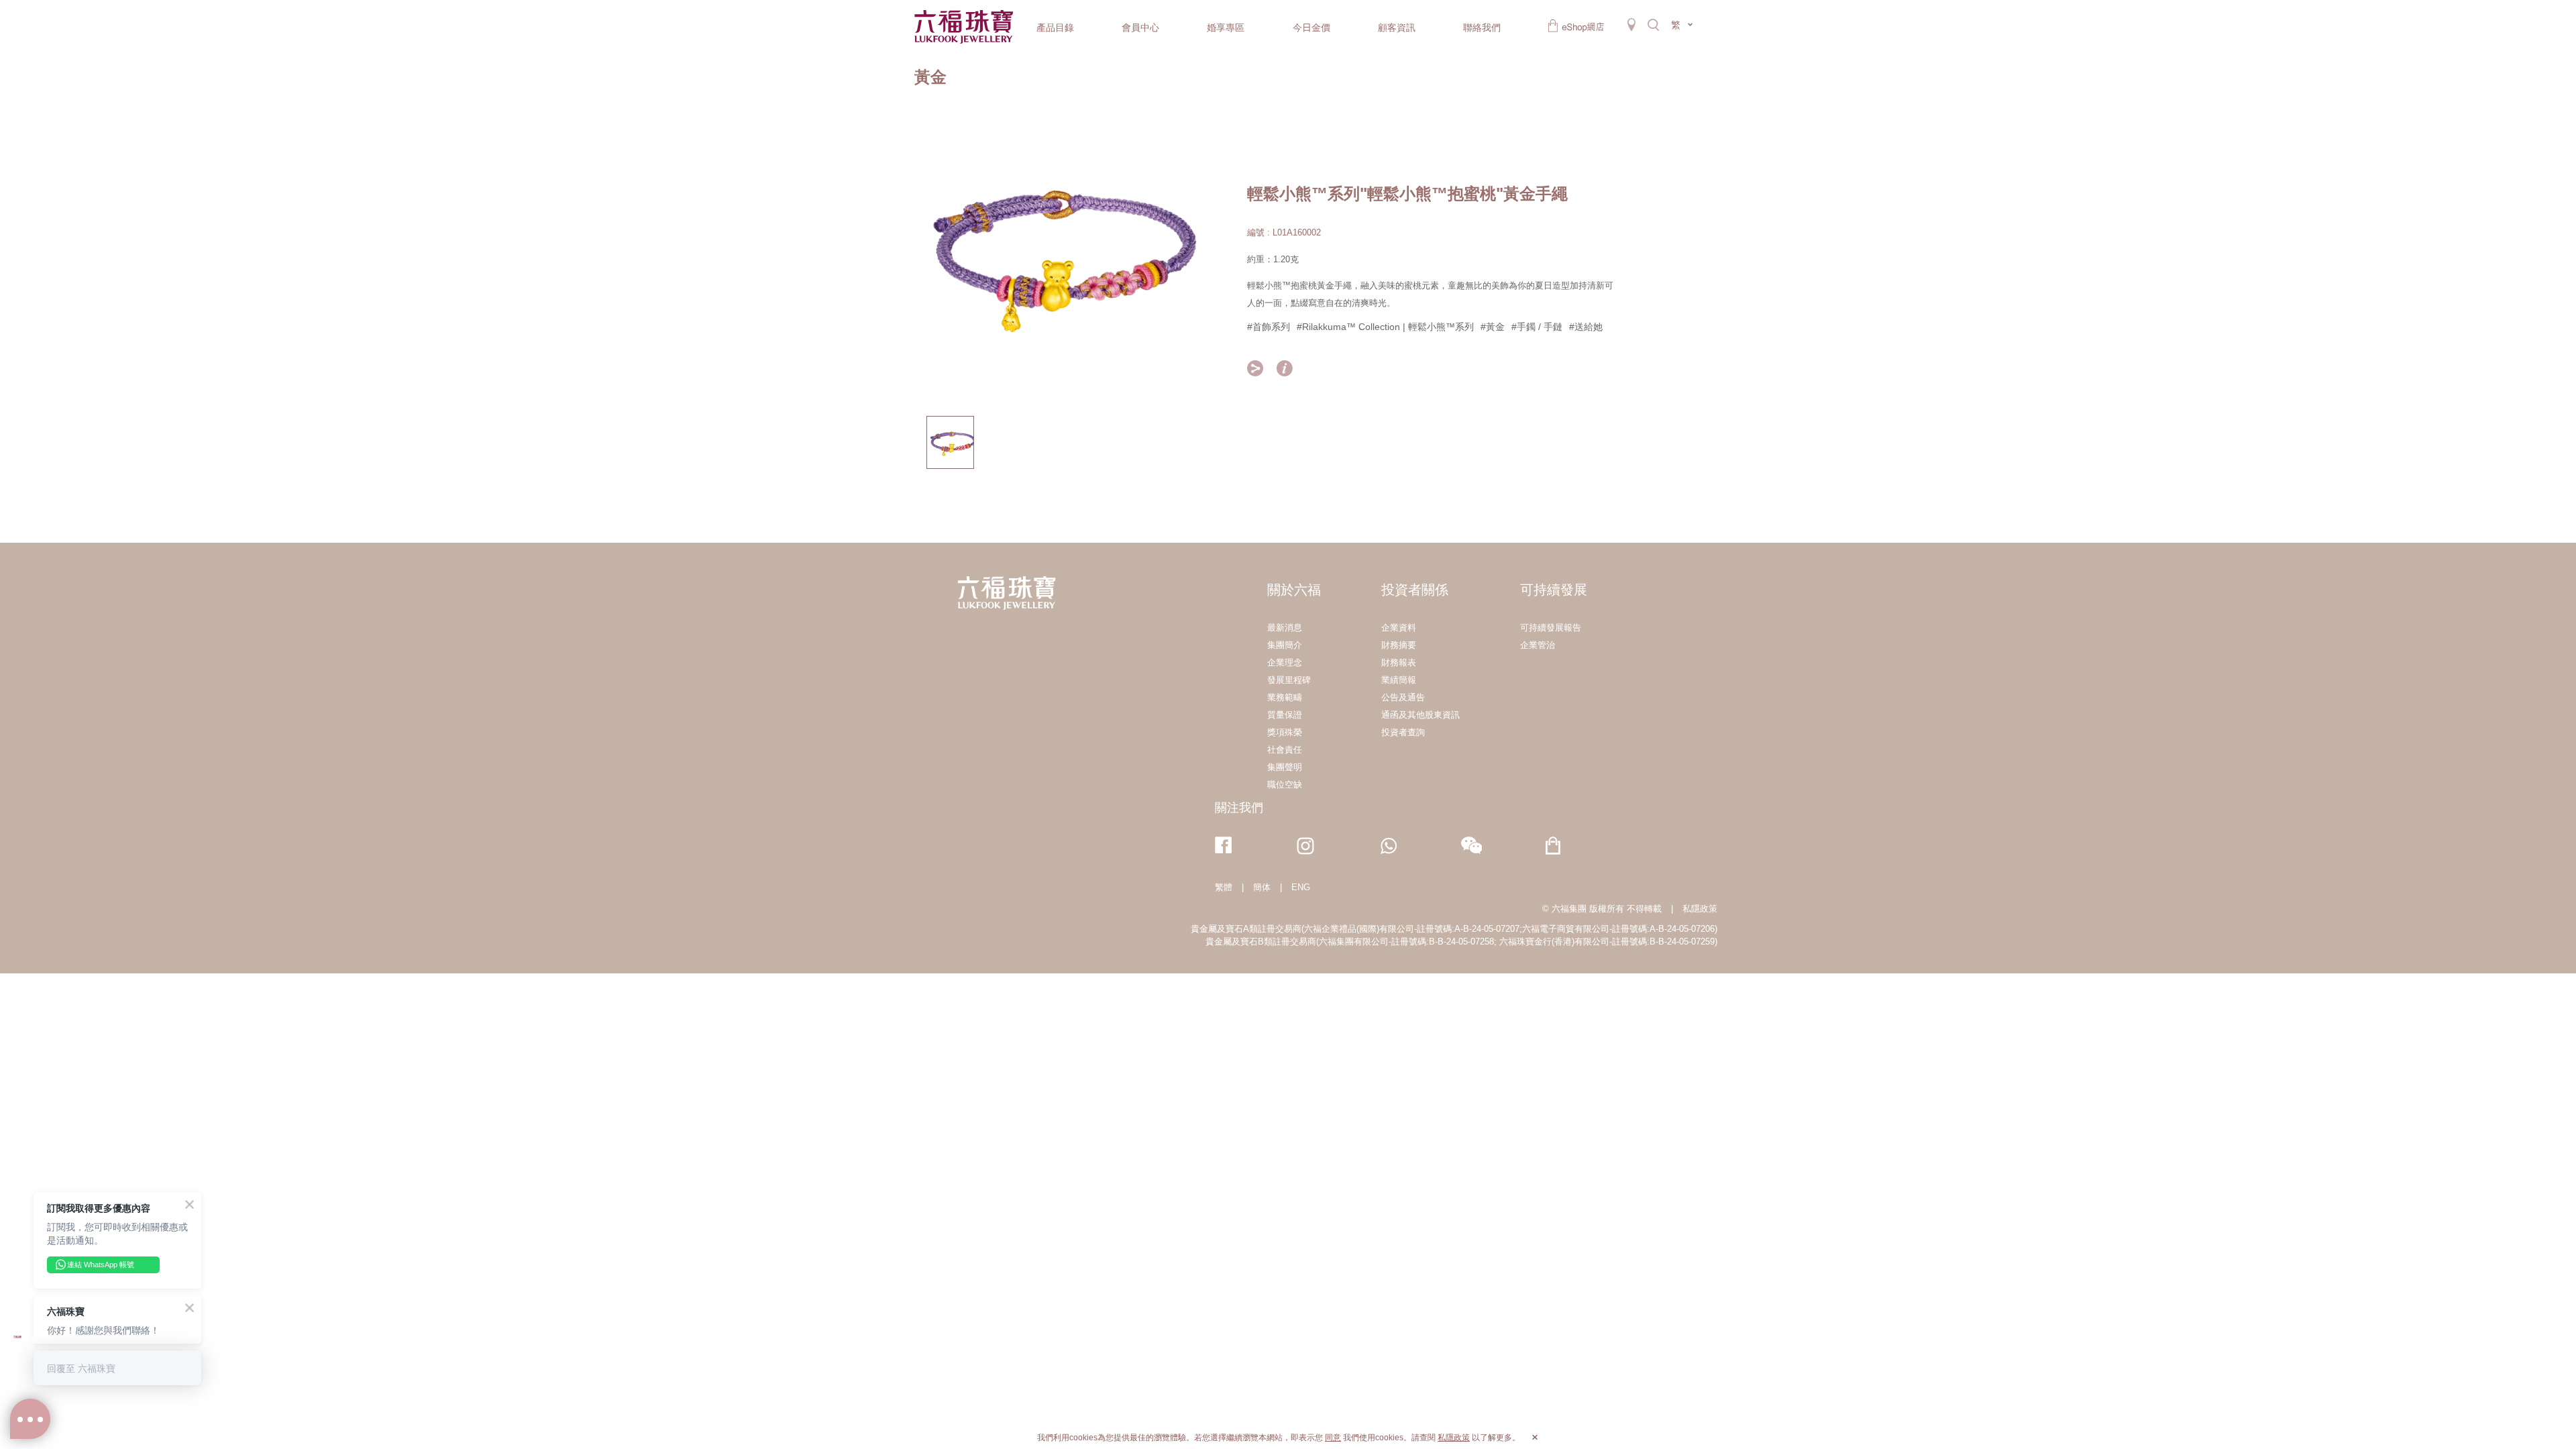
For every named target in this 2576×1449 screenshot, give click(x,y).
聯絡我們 (1482, 28)
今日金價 (1311, 28)
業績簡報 (1399, 680)
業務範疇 (1285, 697)
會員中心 (1140, 28)
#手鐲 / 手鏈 (1537, 327)
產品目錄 (1055, 28)
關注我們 (1239, 808)
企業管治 (1538, 645)
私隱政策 (1700, 909)
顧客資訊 (1397, 28)
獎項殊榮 (1285, 732)
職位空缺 (1285, 785)
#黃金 (1493, 327)
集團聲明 (1285, 767)
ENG (1301, 887)
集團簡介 (1285, 645)
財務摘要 (1399, 645)
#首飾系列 (1269, 327)
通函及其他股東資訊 (1420, 715)
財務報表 (1399, 662)
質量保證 (1285, 715)
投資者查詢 (1403, 732)
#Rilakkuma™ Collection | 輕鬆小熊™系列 (1385, 327)
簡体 (1262, 887)
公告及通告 (1403, 697)
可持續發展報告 (1551, 628)
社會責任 (1285, 750)
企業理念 (1285, 662)
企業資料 (1399, 628)
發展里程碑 (1289, 680)
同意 (1333, 1438)
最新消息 (1285, 628)
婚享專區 (1226, 28)
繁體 (1224, 887)
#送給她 (1586, 327)
